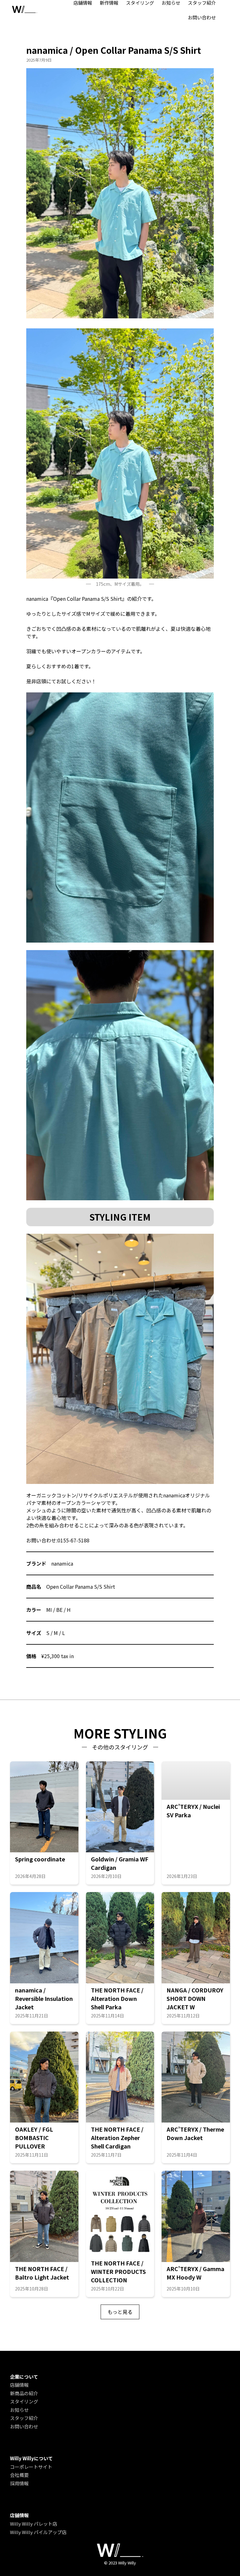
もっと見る (120, 2312)
